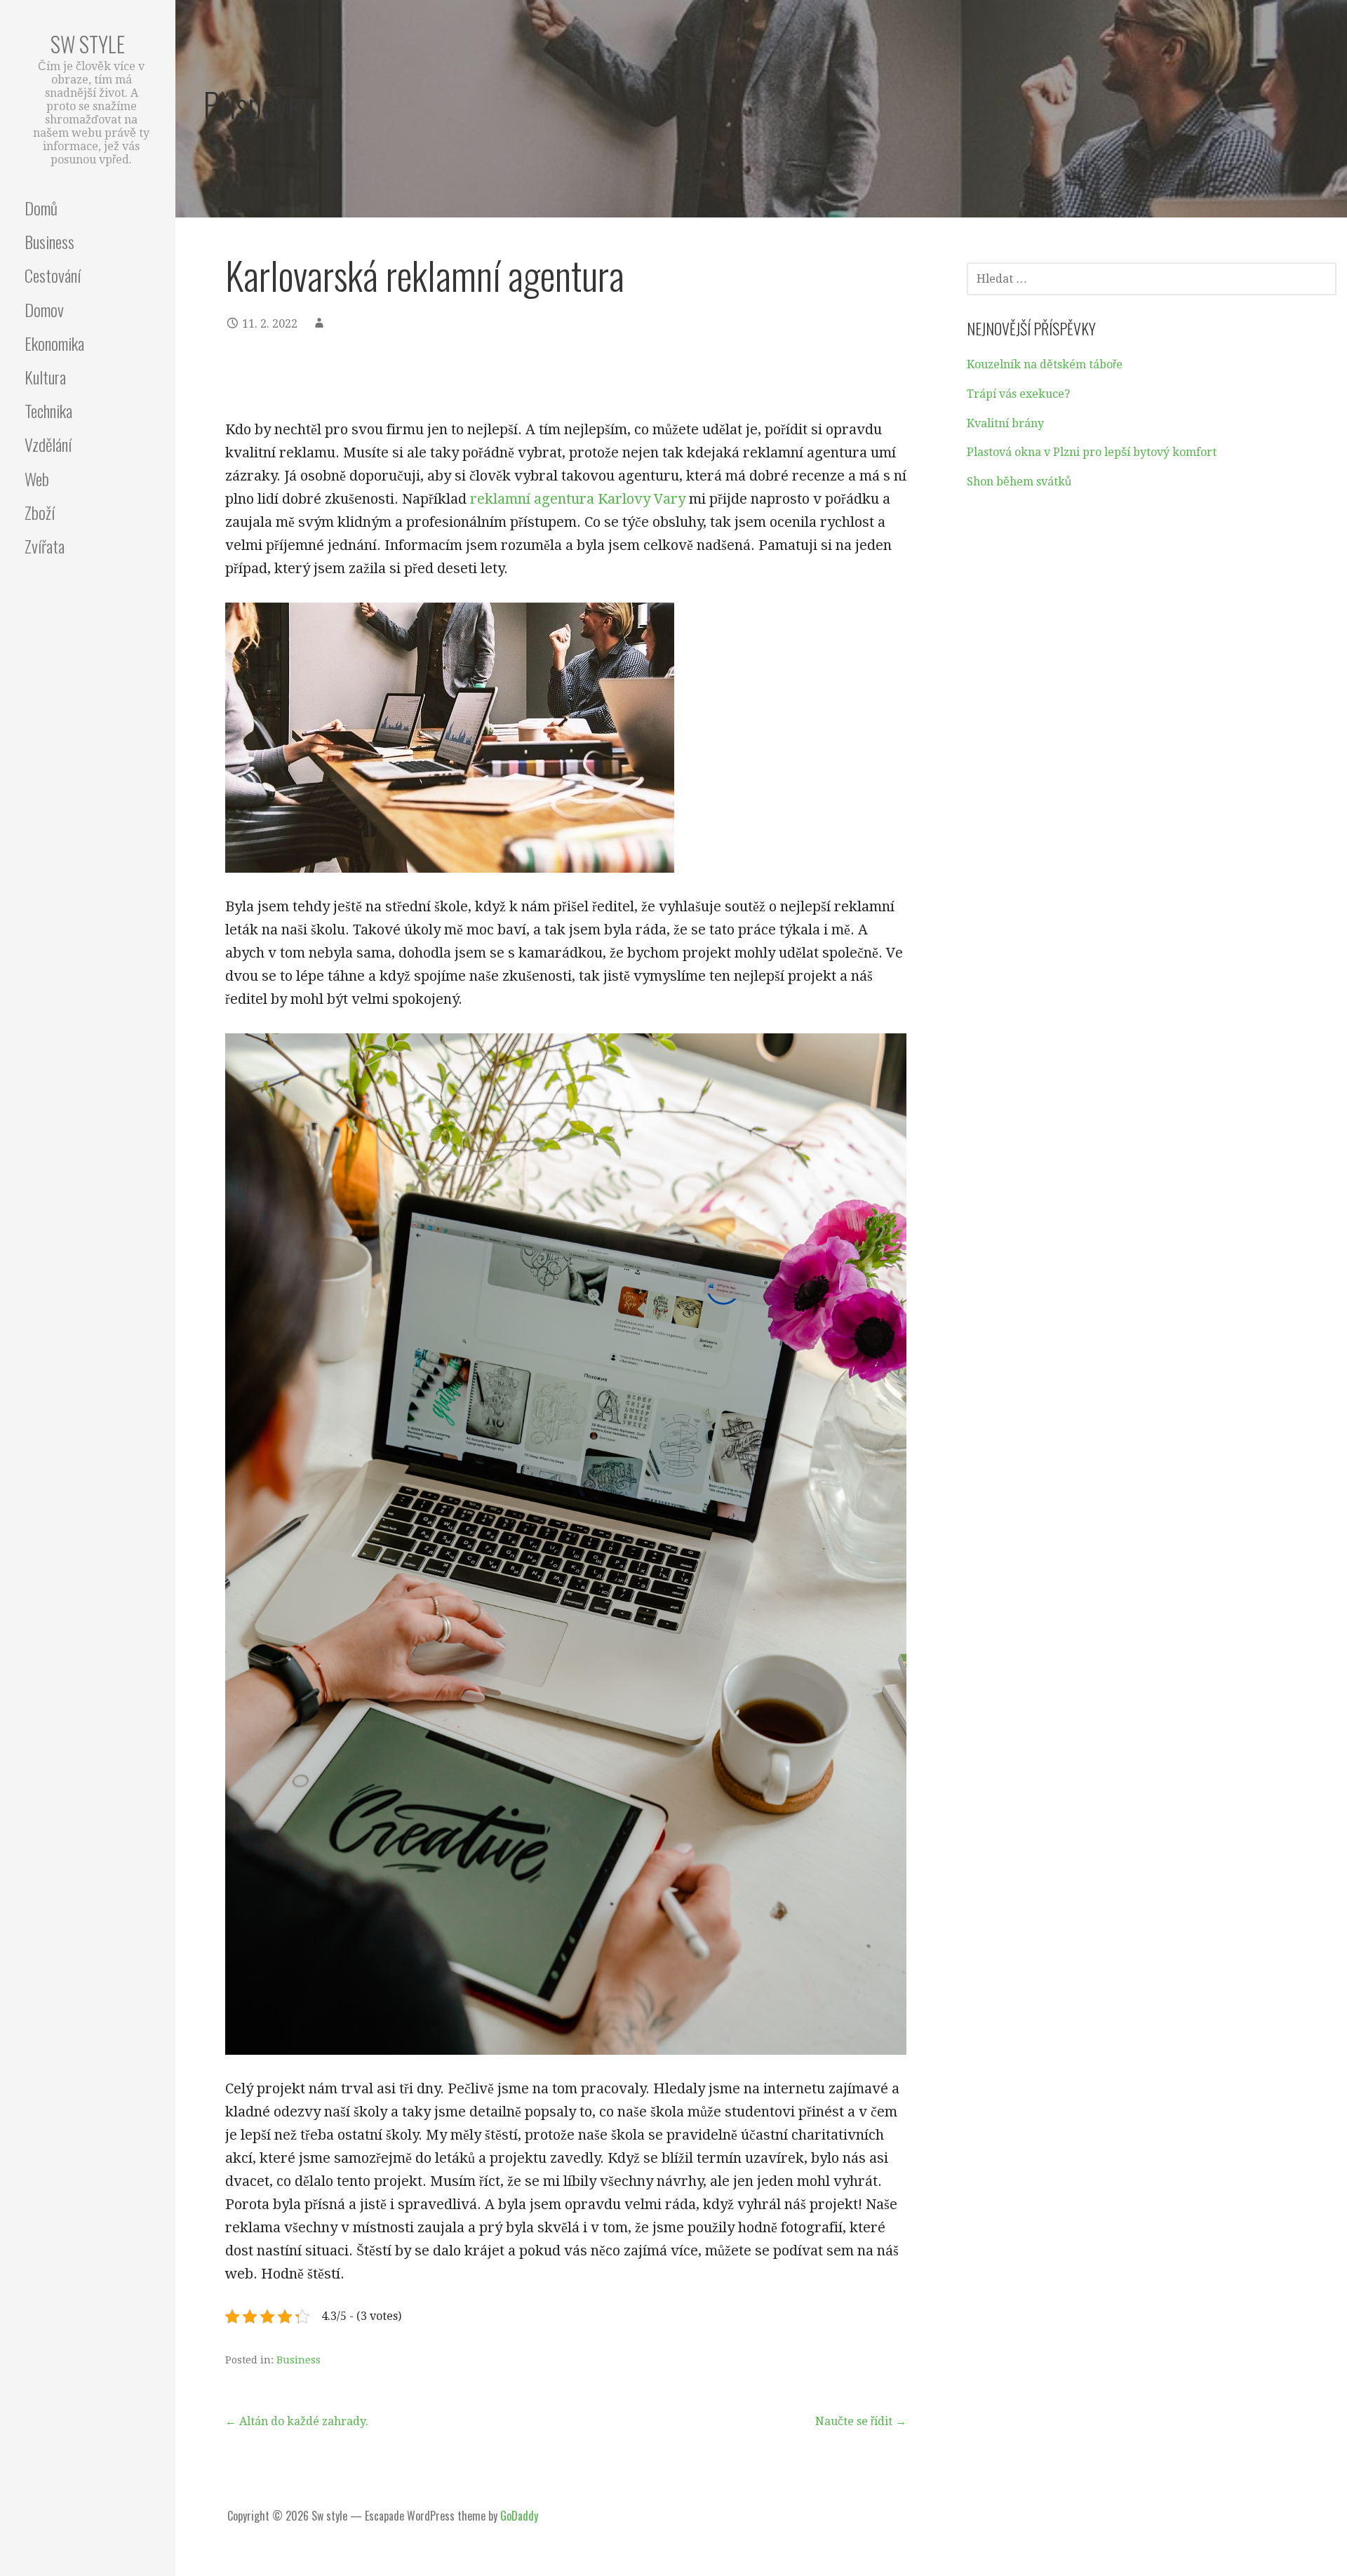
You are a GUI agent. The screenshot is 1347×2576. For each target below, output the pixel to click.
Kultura (45, 377)
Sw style (88, 44)
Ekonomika (54, 343)
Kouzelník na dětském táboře (1045, 364)
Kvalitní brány (1005, 423)
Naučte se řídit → (861, 2421)
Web (37, 478)
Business (49, 241)
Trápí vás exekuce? (1018, 394)
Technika (48, 410)
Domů (41, 208)
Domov (44, 309)
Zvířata (45, 546)
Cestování (53, 275)
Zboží (40, 512)
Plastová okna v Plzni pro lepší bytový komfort (1092, 452)
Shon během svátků (1019, 482)
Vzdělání (48, 444)
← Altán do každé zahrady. (297, 2421)
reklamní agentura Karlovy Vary (578, 499)
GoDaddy (519, 2516)
